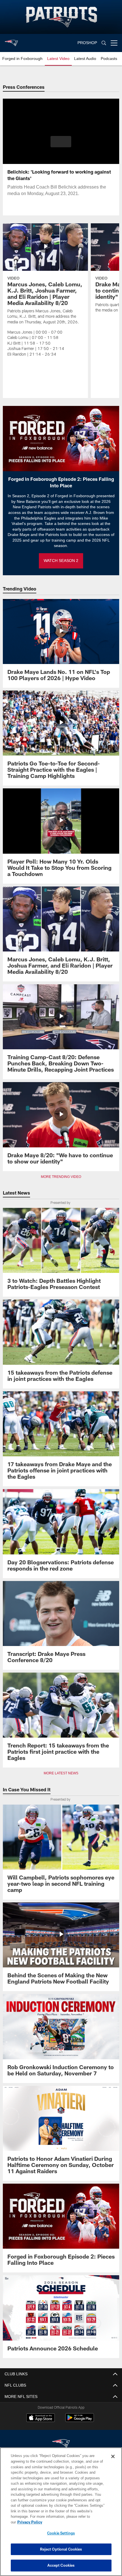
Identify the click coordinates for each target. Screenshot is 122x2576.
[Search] (104, 43)
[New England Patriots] (61, 2438)
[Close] (113, 2462)
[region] (61, 2515)
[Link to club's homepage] (11, 41)
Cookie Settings (61, 2533)
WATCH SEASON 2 (61, 555)
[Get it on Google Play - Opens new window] (80, 2415)
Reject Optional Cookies (61, 2549)
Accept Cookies (61, 2565)
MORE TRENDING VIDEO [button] (61, 1171)
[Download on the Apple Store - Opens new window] (41, 2413)
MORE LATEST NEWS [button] (61, 1768)
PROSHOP (87, 43)
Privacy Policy (73, 2522)
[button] (61, 142)
